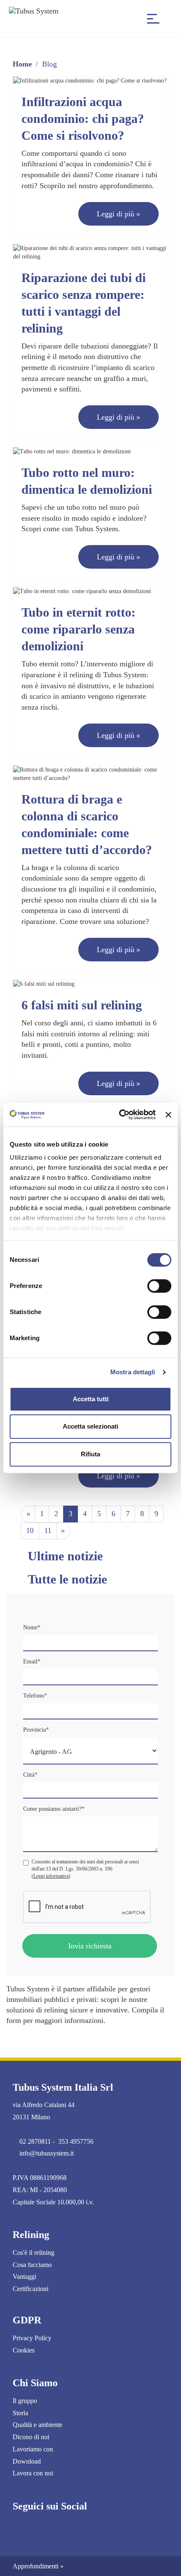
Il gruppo (25, 2401)
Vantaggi (24, 2277)
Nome (32, 1627)
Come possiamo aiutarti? (54, 1809)
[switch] (159, 1286)
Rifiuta (90, 1454)
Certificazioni (31, 2289)
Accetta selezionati (90, 1426)
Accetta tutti (91, 1399)
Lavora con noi (33, 2473)
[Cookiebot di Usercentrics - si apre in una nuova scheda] (119, 1115)
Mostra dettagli (133, 1372)
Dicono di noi (31, 2437)
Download (27, 2461)
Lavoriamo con (33, 2449)
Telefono (35, 1696)
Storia (20, 2413)
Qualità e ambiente (37, 2425)
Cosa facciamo (32, 2265)
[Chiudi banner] (168, 1115)
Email (32, 1662)
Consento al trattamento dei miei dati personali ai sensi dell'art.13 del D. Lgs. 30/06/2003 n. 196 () (85, 1869)
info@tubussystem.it (47, 2153)
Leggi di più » (118, 214)
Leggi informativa (51, 1876)
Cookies (24, 2350)
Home (22, 64)
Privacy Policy (32, 2338)
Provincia (36, 1730)
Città (30, 1775)
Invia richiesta (90, 1946)
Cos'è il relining (33, 2253)
